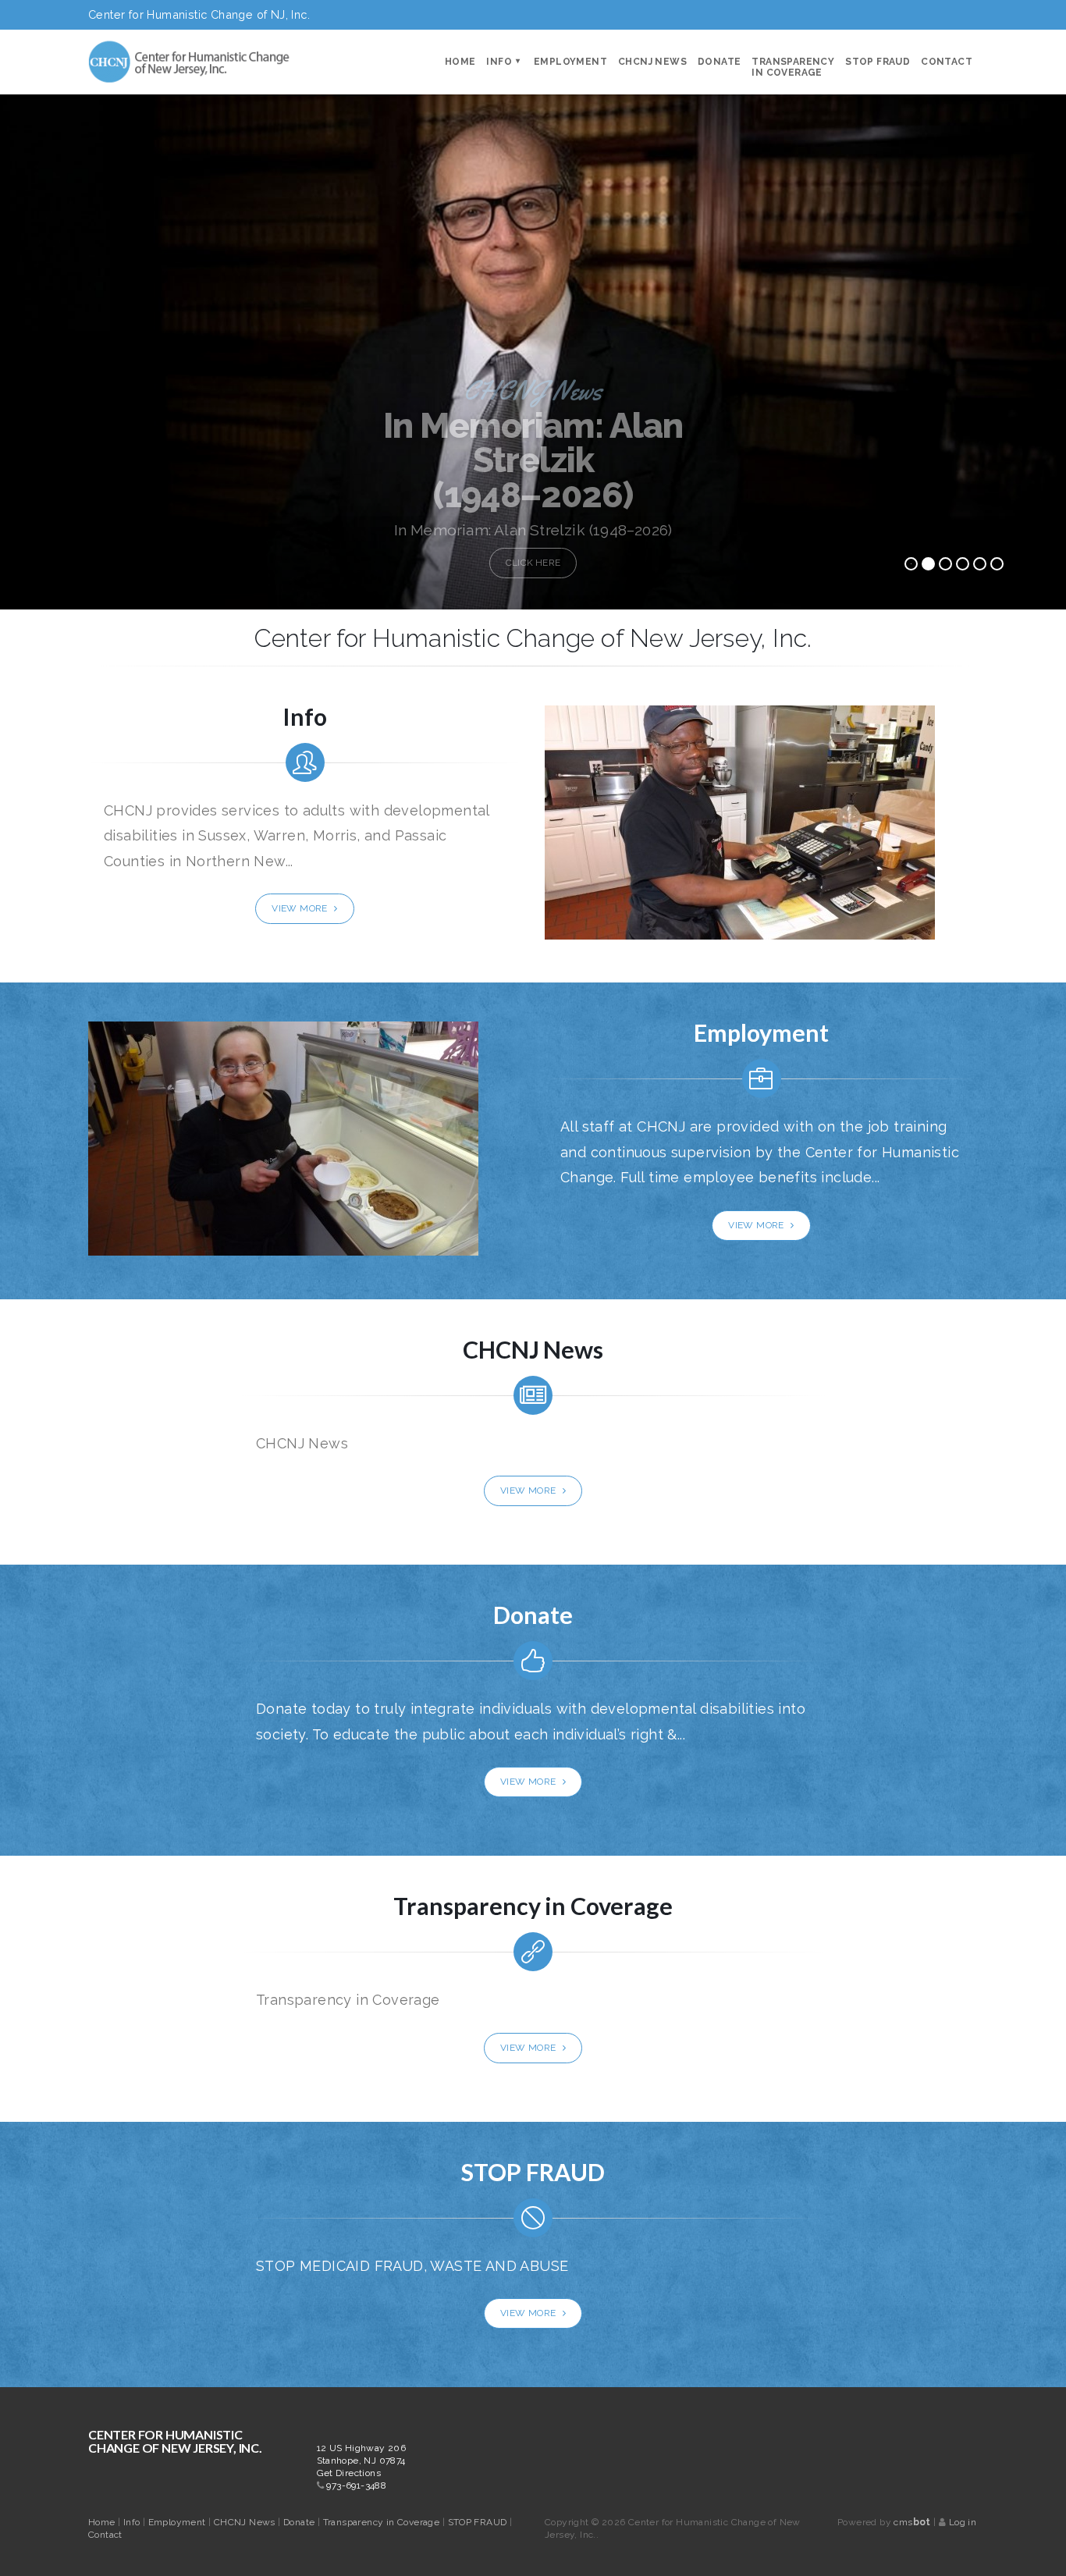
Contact (947, 62)
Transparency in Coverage (793, 67)
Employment (570, 62)
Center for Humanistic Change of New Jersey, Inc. (175, 2441)
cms (912, 2522)
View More (301, 908)
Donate (719, 62)
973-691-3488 (356, 2485)
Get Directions (349, 2473)
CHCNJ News (652, 62)
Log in (963, 2522)
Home (460, 62)
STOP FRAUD (878, 62)
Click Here (533, 563)
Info (499, 62)
